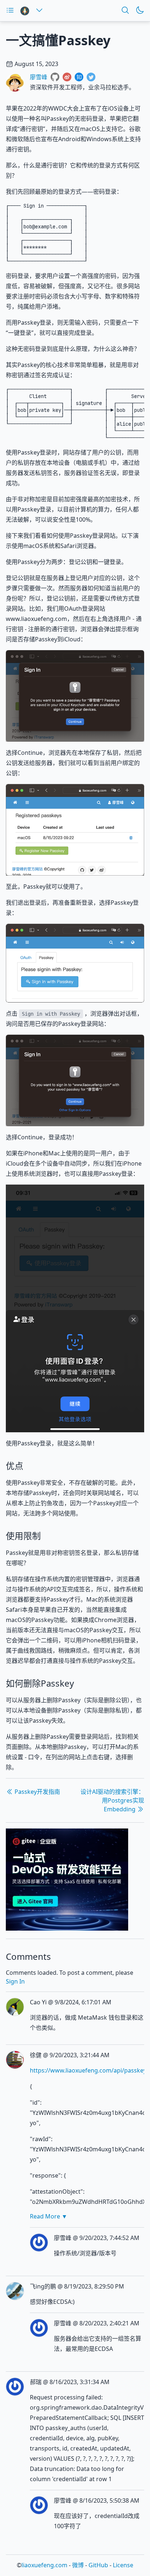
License (123, 2565)
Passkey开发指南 (37, 1792)
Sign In (15, 1981)
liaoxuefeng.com (44, 2565)
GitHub (98, 2565)
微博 (78, 2565)
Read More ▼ (49, 2216)
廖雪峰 (39, 77)
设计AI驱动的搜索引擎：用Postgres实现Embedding (112, 1800)
